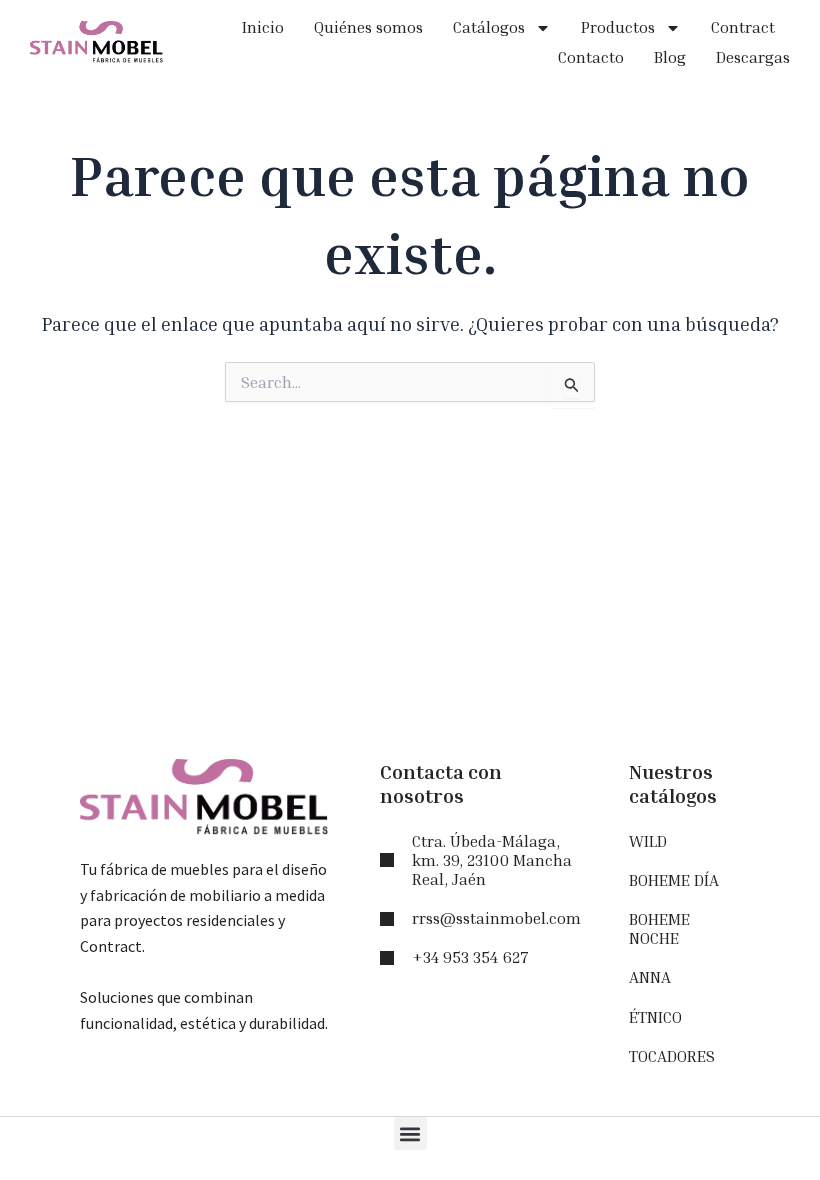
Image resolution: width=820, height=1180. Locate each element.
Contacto (591, 57)
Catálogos (489, 27)
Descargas (753, 57)
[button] (410, 1133)
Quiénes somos (368, 27)
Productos (618, 27)
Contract (743, 27)
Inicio (263, 27)
